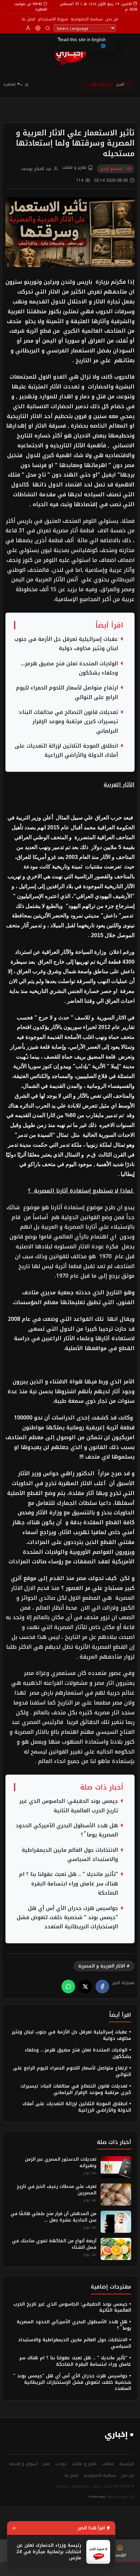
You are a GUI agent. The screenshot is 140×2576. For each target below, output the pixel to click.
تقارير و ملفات (75, 168)
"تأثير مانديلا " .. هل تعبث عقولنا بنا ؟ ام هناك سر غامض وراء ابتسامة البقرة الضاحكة (68, 1884)
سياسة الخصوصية (87, 19)
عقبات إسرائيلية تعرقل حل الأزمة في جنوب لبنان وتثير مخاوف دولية (66, 644)
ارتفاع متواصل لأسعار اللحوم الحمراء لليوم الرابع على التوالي (67, 693)
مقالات (108, 2464)
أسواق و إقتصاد (23, 2464)
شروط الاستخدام (53, 19)
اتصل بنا (29, 19)
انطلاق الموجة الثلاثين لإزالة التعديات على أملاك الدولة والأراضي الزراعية (66, 751)
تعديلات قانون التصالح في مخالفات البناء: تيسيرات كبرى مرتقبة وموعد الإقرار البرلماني (68, 722)
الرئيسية (127, 2464)
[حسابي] (28, 28)
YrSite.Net (97, 2497)
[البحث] (48, 28)
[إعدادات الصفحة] (38, 28)
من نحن (112, 19)
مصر (46, 2464)
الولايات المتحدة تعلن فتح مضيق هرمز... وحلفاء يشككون (69, 668)
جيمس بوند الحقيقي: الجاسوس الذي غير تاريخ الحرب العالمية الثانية (69, 1806)
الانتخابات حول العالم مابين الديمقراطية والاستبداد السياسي (70, 1855)
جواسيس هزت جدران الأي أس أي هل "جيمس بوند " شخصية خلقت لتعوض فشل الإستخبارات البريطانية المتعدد (67, 1918)
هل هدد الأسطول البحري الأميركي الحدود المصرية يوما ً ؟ (67, 1830)
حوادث (61, 2464)
